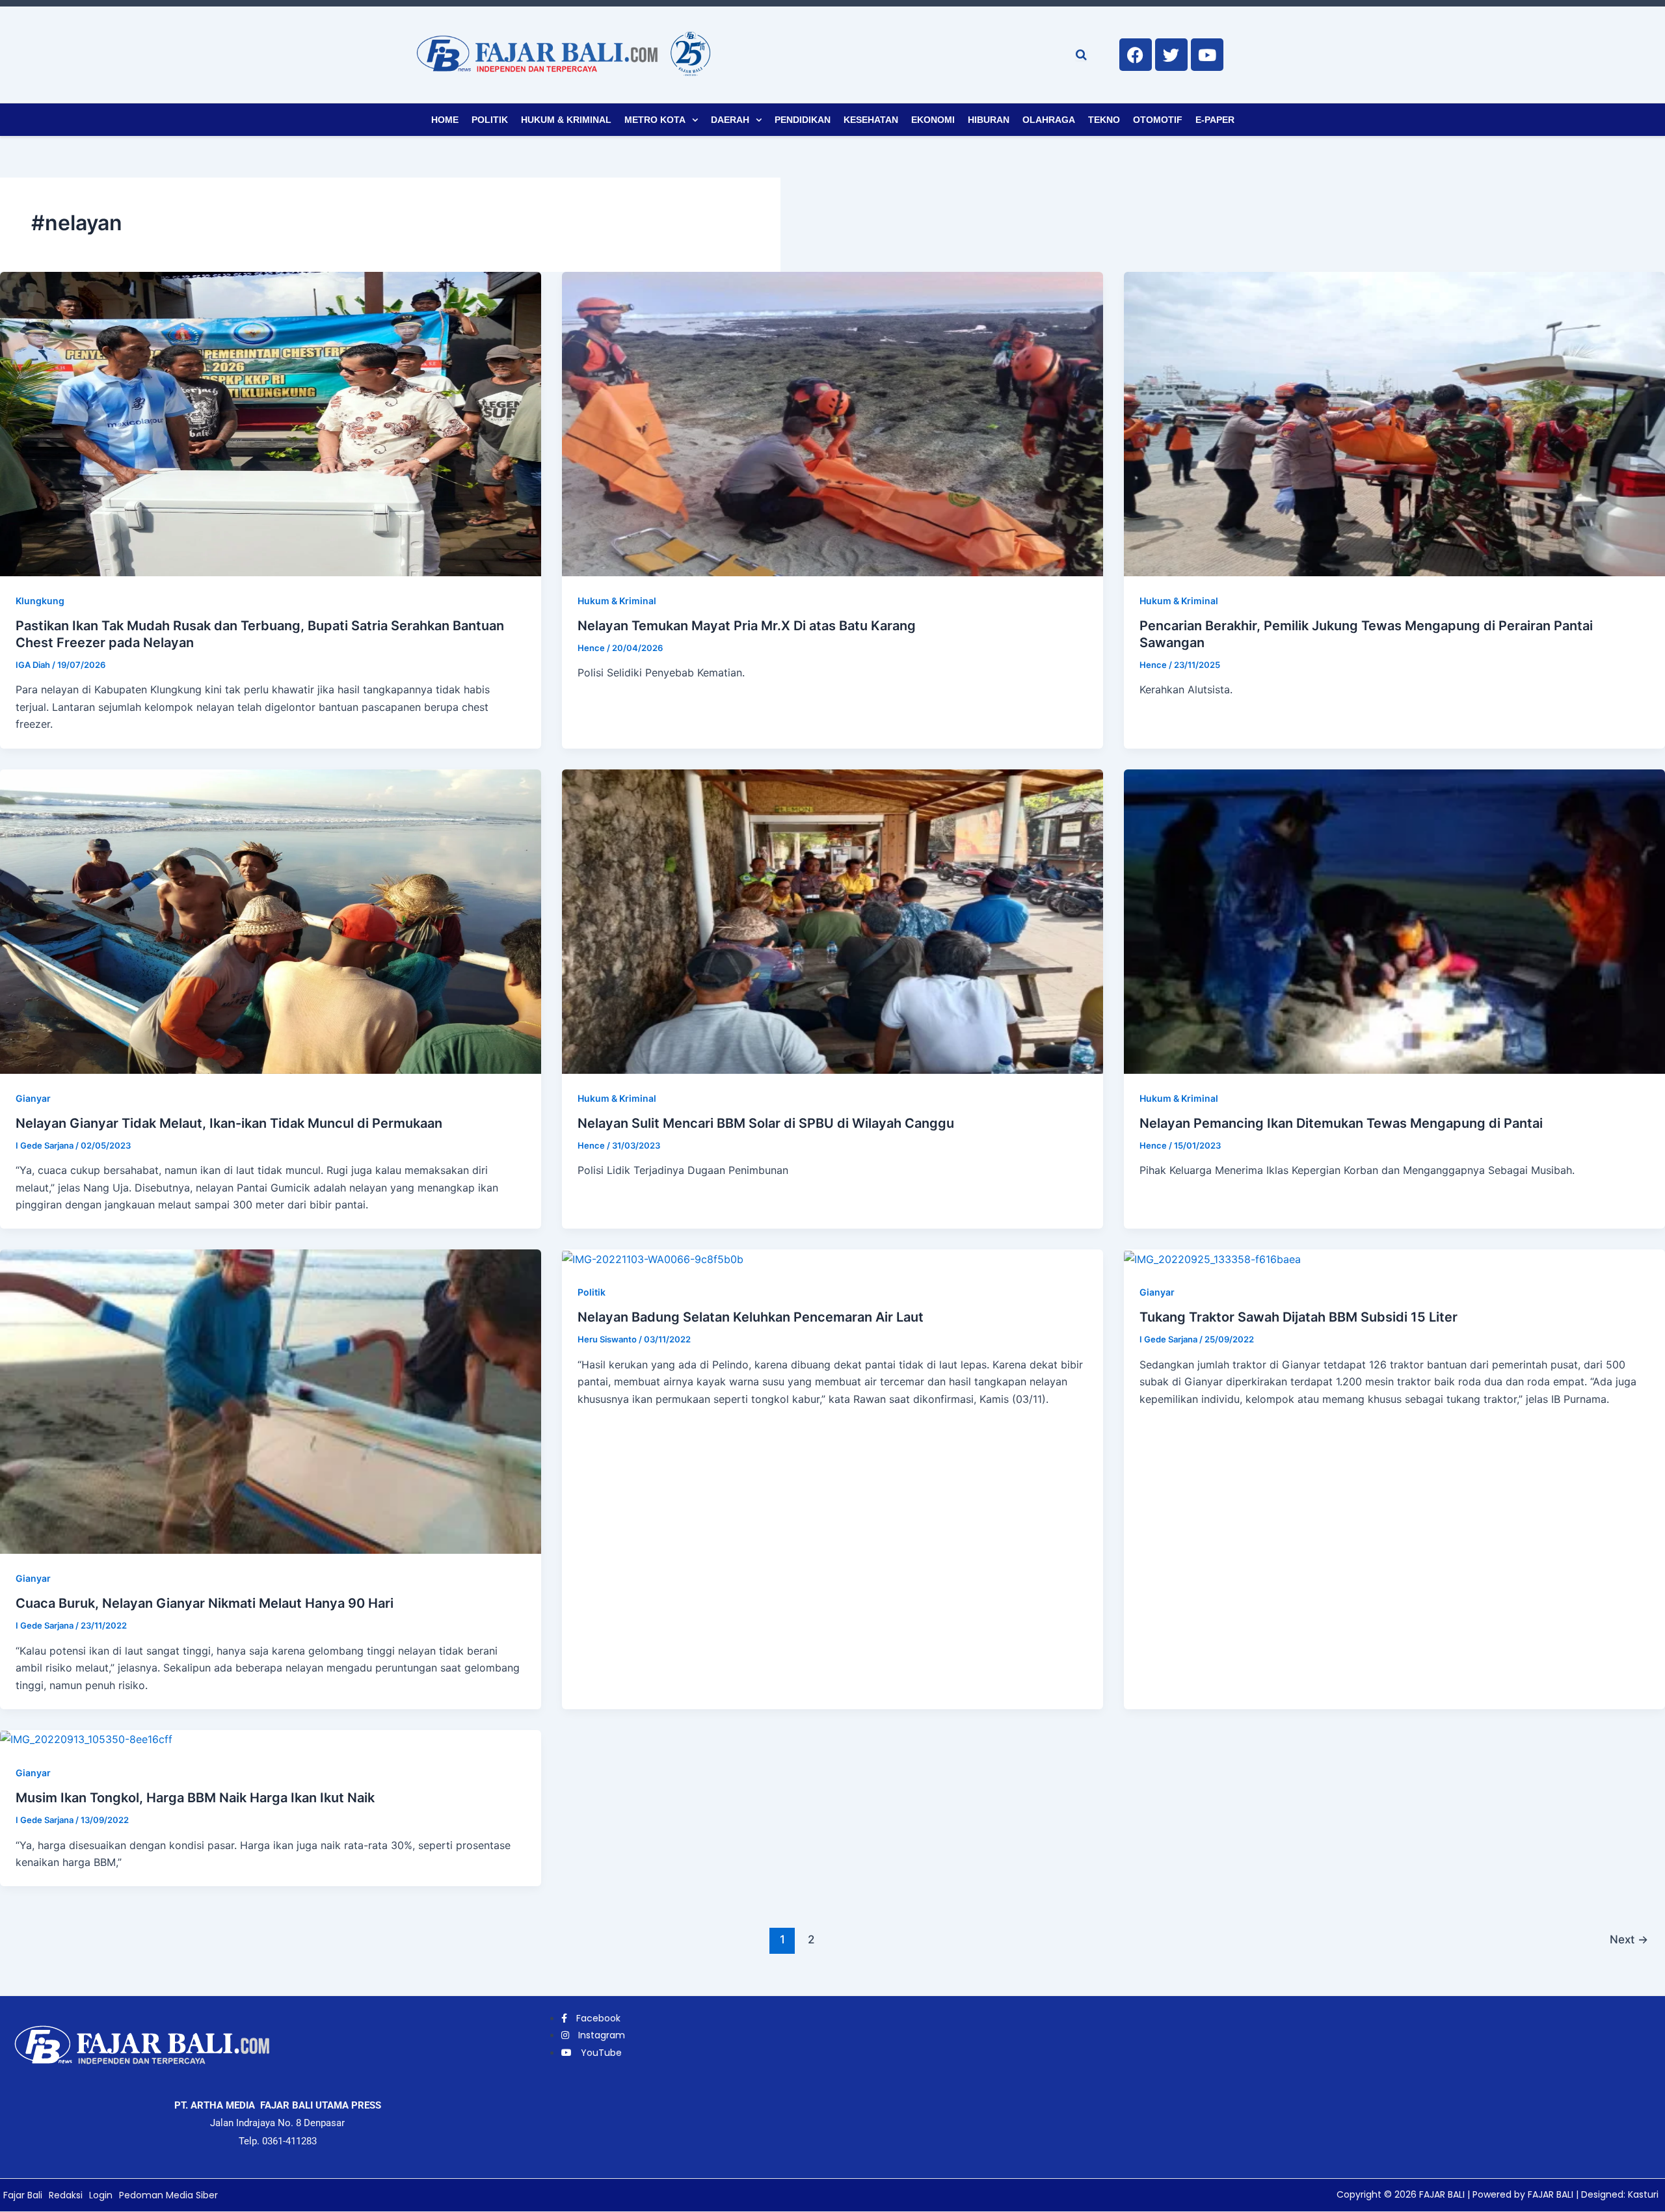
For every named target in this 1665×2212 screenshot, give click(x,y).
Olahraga (1049, 120)
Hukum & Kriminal (566, 120)
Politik (490, 120)
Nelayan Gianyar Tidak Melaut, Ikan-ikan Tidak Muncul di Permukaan (229, 1123)
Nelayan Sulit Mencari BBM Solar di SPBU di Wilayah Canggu (766, 1123)
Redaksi (66, 2195)
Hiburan (989, 120)
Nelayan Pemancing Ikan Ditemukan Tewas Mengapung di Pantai (1341, 1123)
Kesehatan (871, 120)
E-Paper (1215, 120)
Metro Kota (655, 120)
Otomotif (1158, 120)
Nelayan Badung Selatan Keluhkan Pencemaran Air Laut (751, 1317)
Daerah (730, 120)
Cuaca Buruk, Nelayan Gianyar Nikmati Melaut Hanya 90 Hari (205, 1603)
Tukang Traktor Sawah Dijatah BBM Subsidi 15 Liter (1299, 1317)
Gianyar (33, 1098)
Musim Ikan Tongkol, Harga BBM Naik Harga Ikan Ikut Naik (195, 1798)
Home (445, 120)
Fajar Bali (23, 2195)
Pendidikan (803, 120)
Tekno (1104, 120)
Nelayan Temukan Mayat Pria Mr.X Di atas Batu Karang (747, 626)
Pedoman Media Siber (168, 2195)
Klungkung (40, 601)
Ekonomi (933, 120)
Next (1629, 1939)
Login (101, 2195)
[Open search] (1081, 55)
